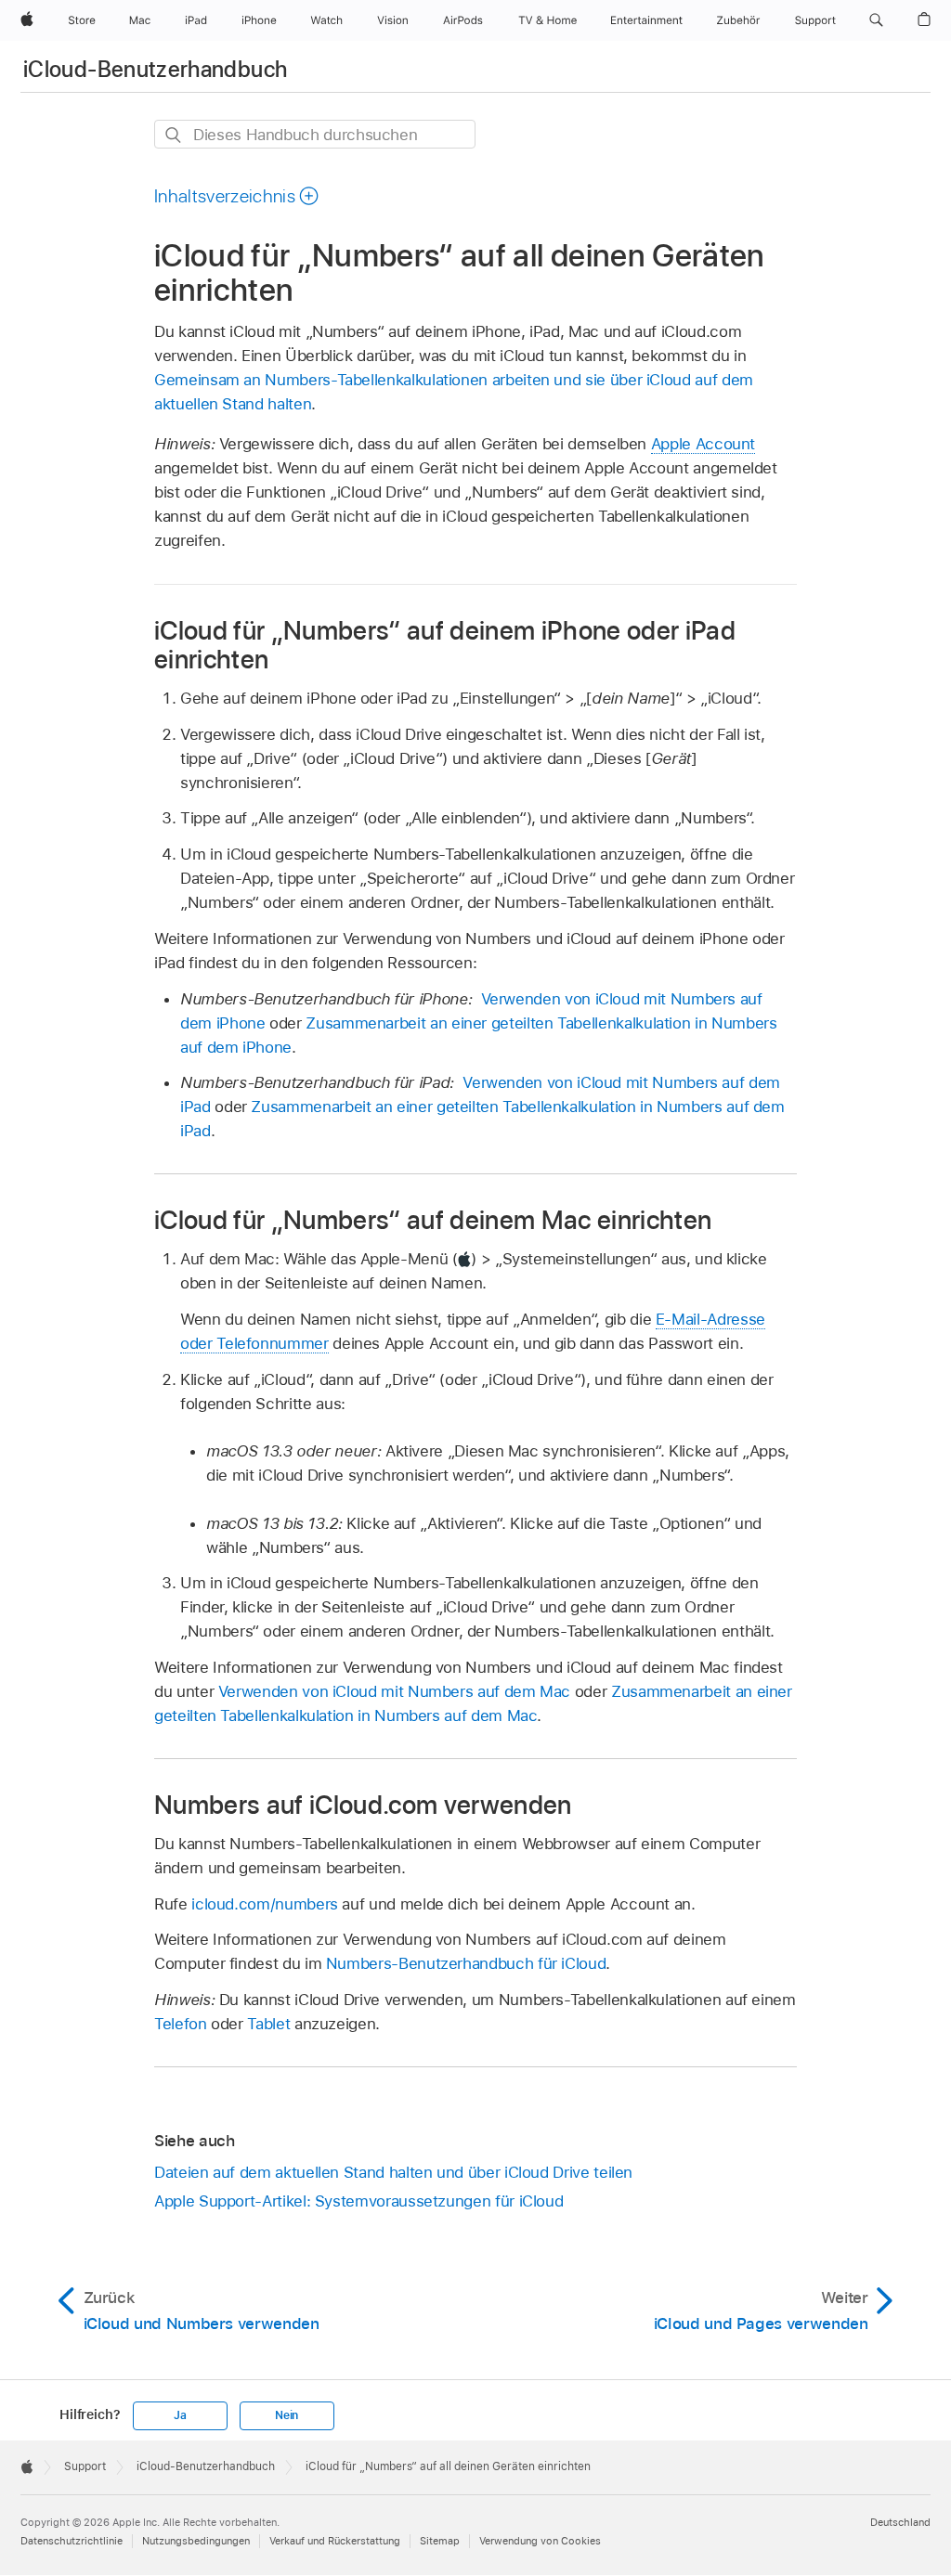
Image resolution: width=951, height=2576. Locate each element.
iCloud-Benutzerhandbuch (155, 69)
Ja (180, 2415)
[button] (876, 20)
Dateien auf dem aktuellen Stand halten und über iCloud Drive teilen (393, 2172)
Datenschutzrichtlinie (72, 2541)
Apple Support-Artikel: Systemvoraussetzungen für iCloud (358, 2201)
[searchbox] (315, 134)
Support (85, 2466)
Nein (287, 2415)
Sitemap (440, 2541)
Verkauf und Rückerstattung (335, 2541)
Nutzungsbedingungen (196, 2541)
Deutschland (900, 2522)
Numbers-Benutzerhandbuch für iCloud (466, 1963)
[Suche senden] (174, 135)
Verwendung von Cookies (540, 2541)
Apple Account (703, 444)
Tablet (268, 2024)
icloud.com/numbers (265, 1904)
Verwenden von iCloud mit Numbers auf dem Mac (394, 1691)
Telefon (181, 2024)
